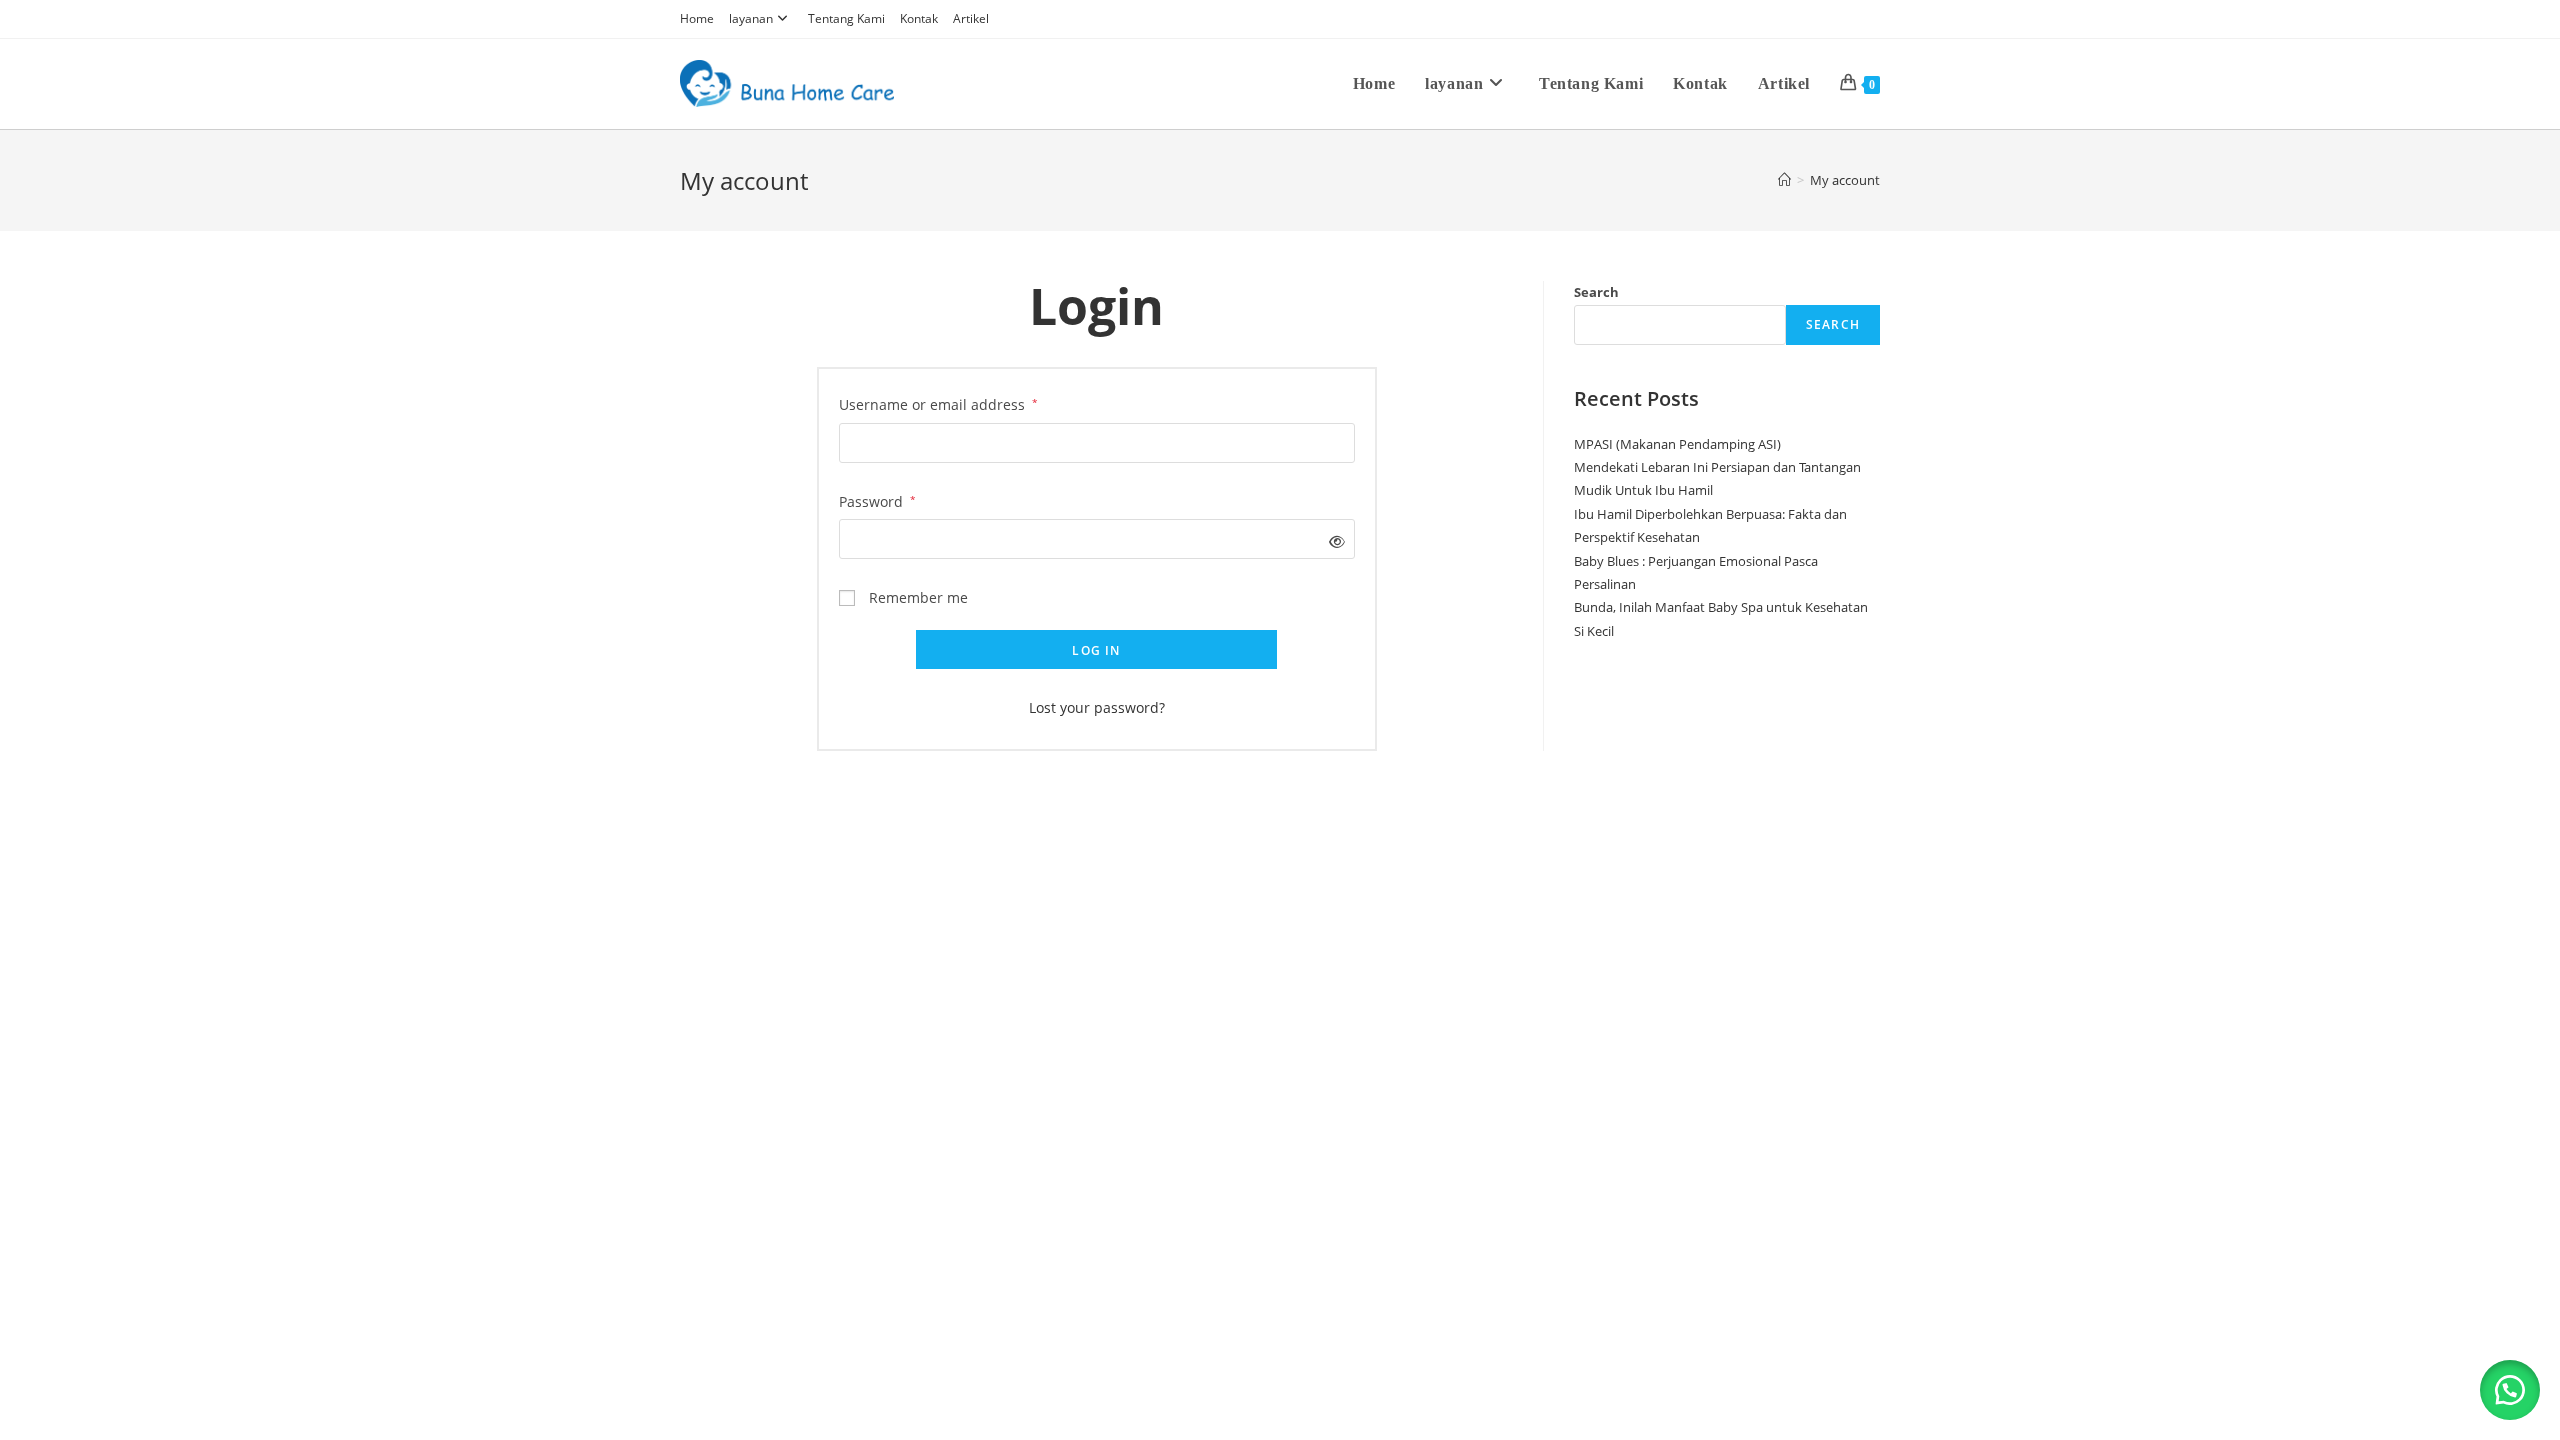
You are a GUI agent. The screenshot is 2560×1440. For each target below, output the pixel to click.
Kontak (919, 18)
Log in (1096, 650)
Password (877, 500)
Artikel (971, 18)
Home (697, 18)
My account (1845, 180)
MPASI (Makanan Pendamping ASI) (1677, 444)
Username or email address (938, 403)
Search (1596, 292)
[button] (2510, 1390)
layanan (751, 18)
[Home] (1784, 180)
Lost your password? (1097, 707)
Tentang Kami (846, 18)
